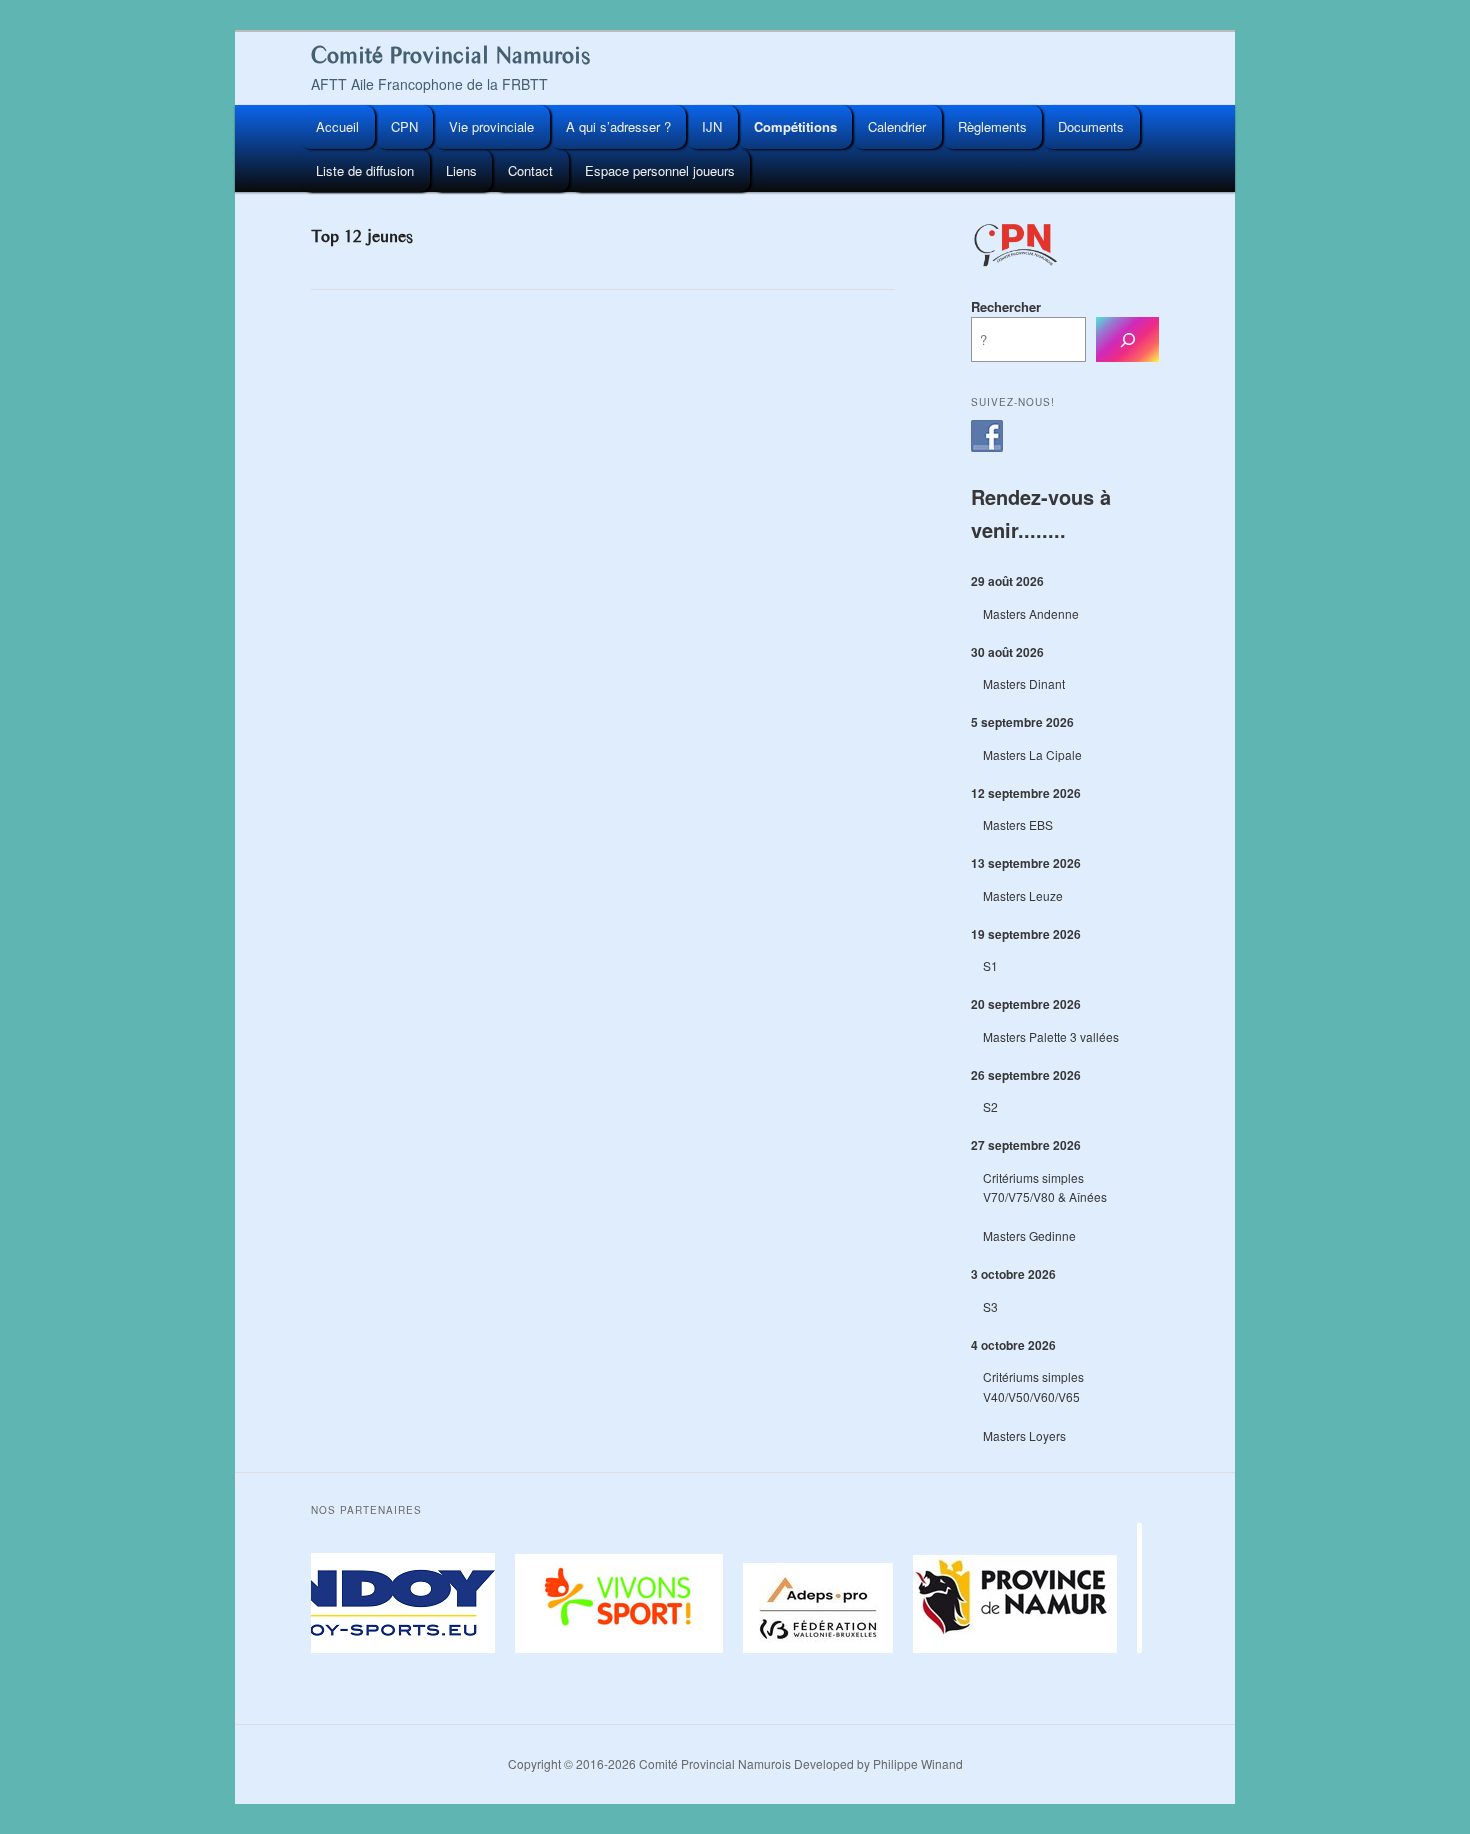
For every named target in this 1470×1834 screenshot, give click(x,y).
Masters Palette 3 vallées (1051, 1036)
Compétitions (795, 126)
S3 (990, 1306)
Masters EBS (1018, 824)
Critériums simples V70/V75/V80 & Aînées (1045, 1187)
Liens (461, 170)
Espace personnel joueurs (660, 170)
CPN (404, 126)
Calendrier (897, 126)
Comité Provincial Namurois (450, 55)
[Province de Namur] (1010, 1648)
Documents (1091, 126)
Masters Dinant (1024, 683)
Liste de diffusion (365, 170)
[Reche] (1127, 339)
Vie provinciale (491, 126)
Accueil (337, 126)
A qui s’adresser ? (618, 126)
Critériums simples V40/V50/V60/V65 (1033, 1386)
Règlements (992, 126)
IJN (712, 126)
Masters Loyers (1024, 1435)
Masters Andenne (1031, 613)
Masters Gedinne (1029, 1235)
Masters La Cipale (1032, 754)
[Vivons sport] (614, 1648)
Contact (530, 170)
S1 (990, 965)
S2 (990, 1106)
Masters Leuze (1023, 895)
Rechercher (1006, 306)
